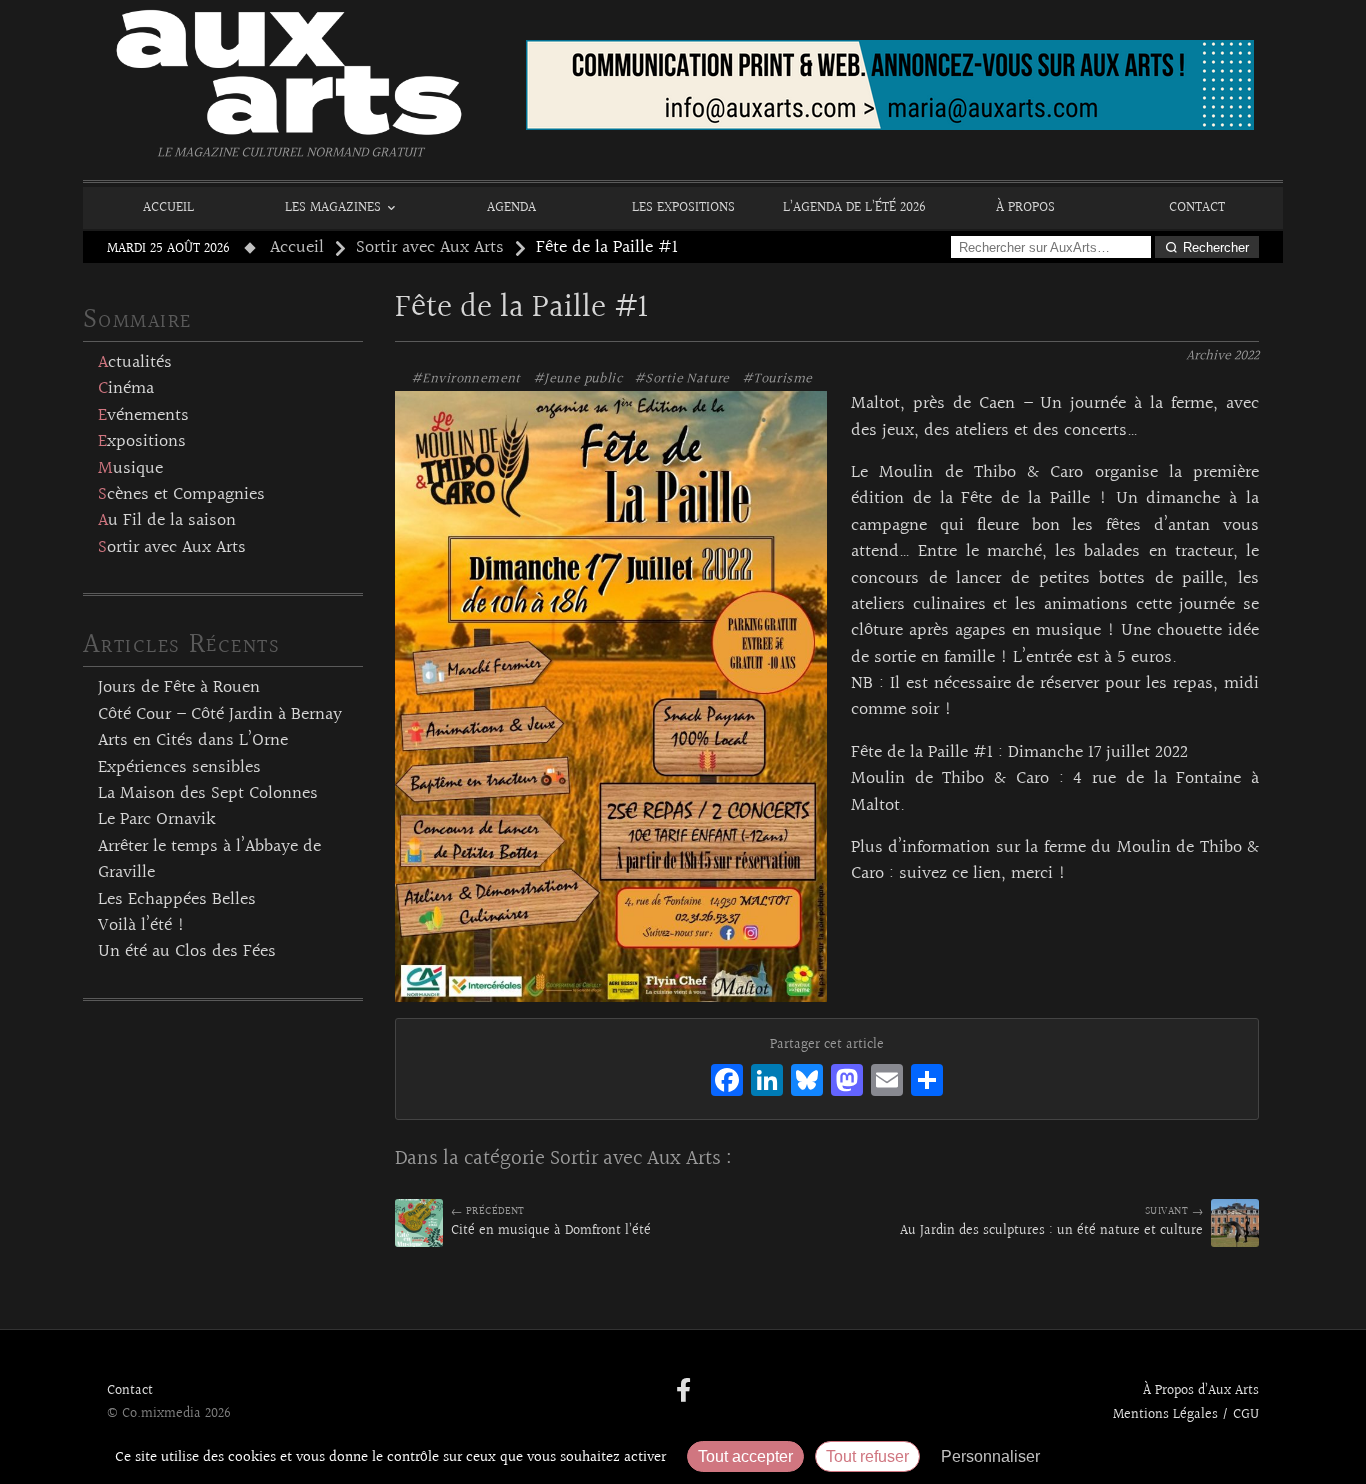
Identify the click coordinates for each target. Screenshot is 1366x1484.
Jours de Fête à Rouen (179, 688)
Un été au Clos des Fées (187, 952)
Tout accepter (745, 1456)
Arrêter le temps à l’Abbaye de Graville (209, 860)
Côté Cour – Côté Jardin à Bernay (220, 715)
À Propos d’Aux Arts (1201, 1391)
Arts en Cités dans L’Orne (193, 741)
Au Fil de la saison (167, 521)
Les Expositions (683, 207)
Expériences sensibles (179, 768)
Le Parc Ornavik (157, 820)
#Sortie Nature (682, 379)
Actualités (135, 363)
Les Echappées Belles (177, 900)
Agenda (511, 207)
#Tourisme (777, 379)
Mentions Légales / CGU (1186, 1415)
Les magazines (333, 207)
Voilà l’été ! (141, 926)
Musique (130, 469)
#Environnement (466, 379)
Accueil (168, 207)
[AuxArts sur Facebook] (683, 1392)
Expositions (142, 442)
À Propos (1025, 207)
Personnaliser (990, 1456)
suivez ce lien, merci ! (982, 874)
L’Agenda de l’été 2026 (854, 207)
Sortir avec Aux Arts (430, 248)
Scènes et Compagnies (181, 495)
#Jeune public (577, 379)
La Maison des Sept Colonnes (208, 794)
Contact (1197, 207)
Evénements (143, 416)
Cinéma (126, 389)
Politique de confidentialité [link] (1158, 1456)
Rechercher (1216, 247)
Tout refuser (867, 1456)
